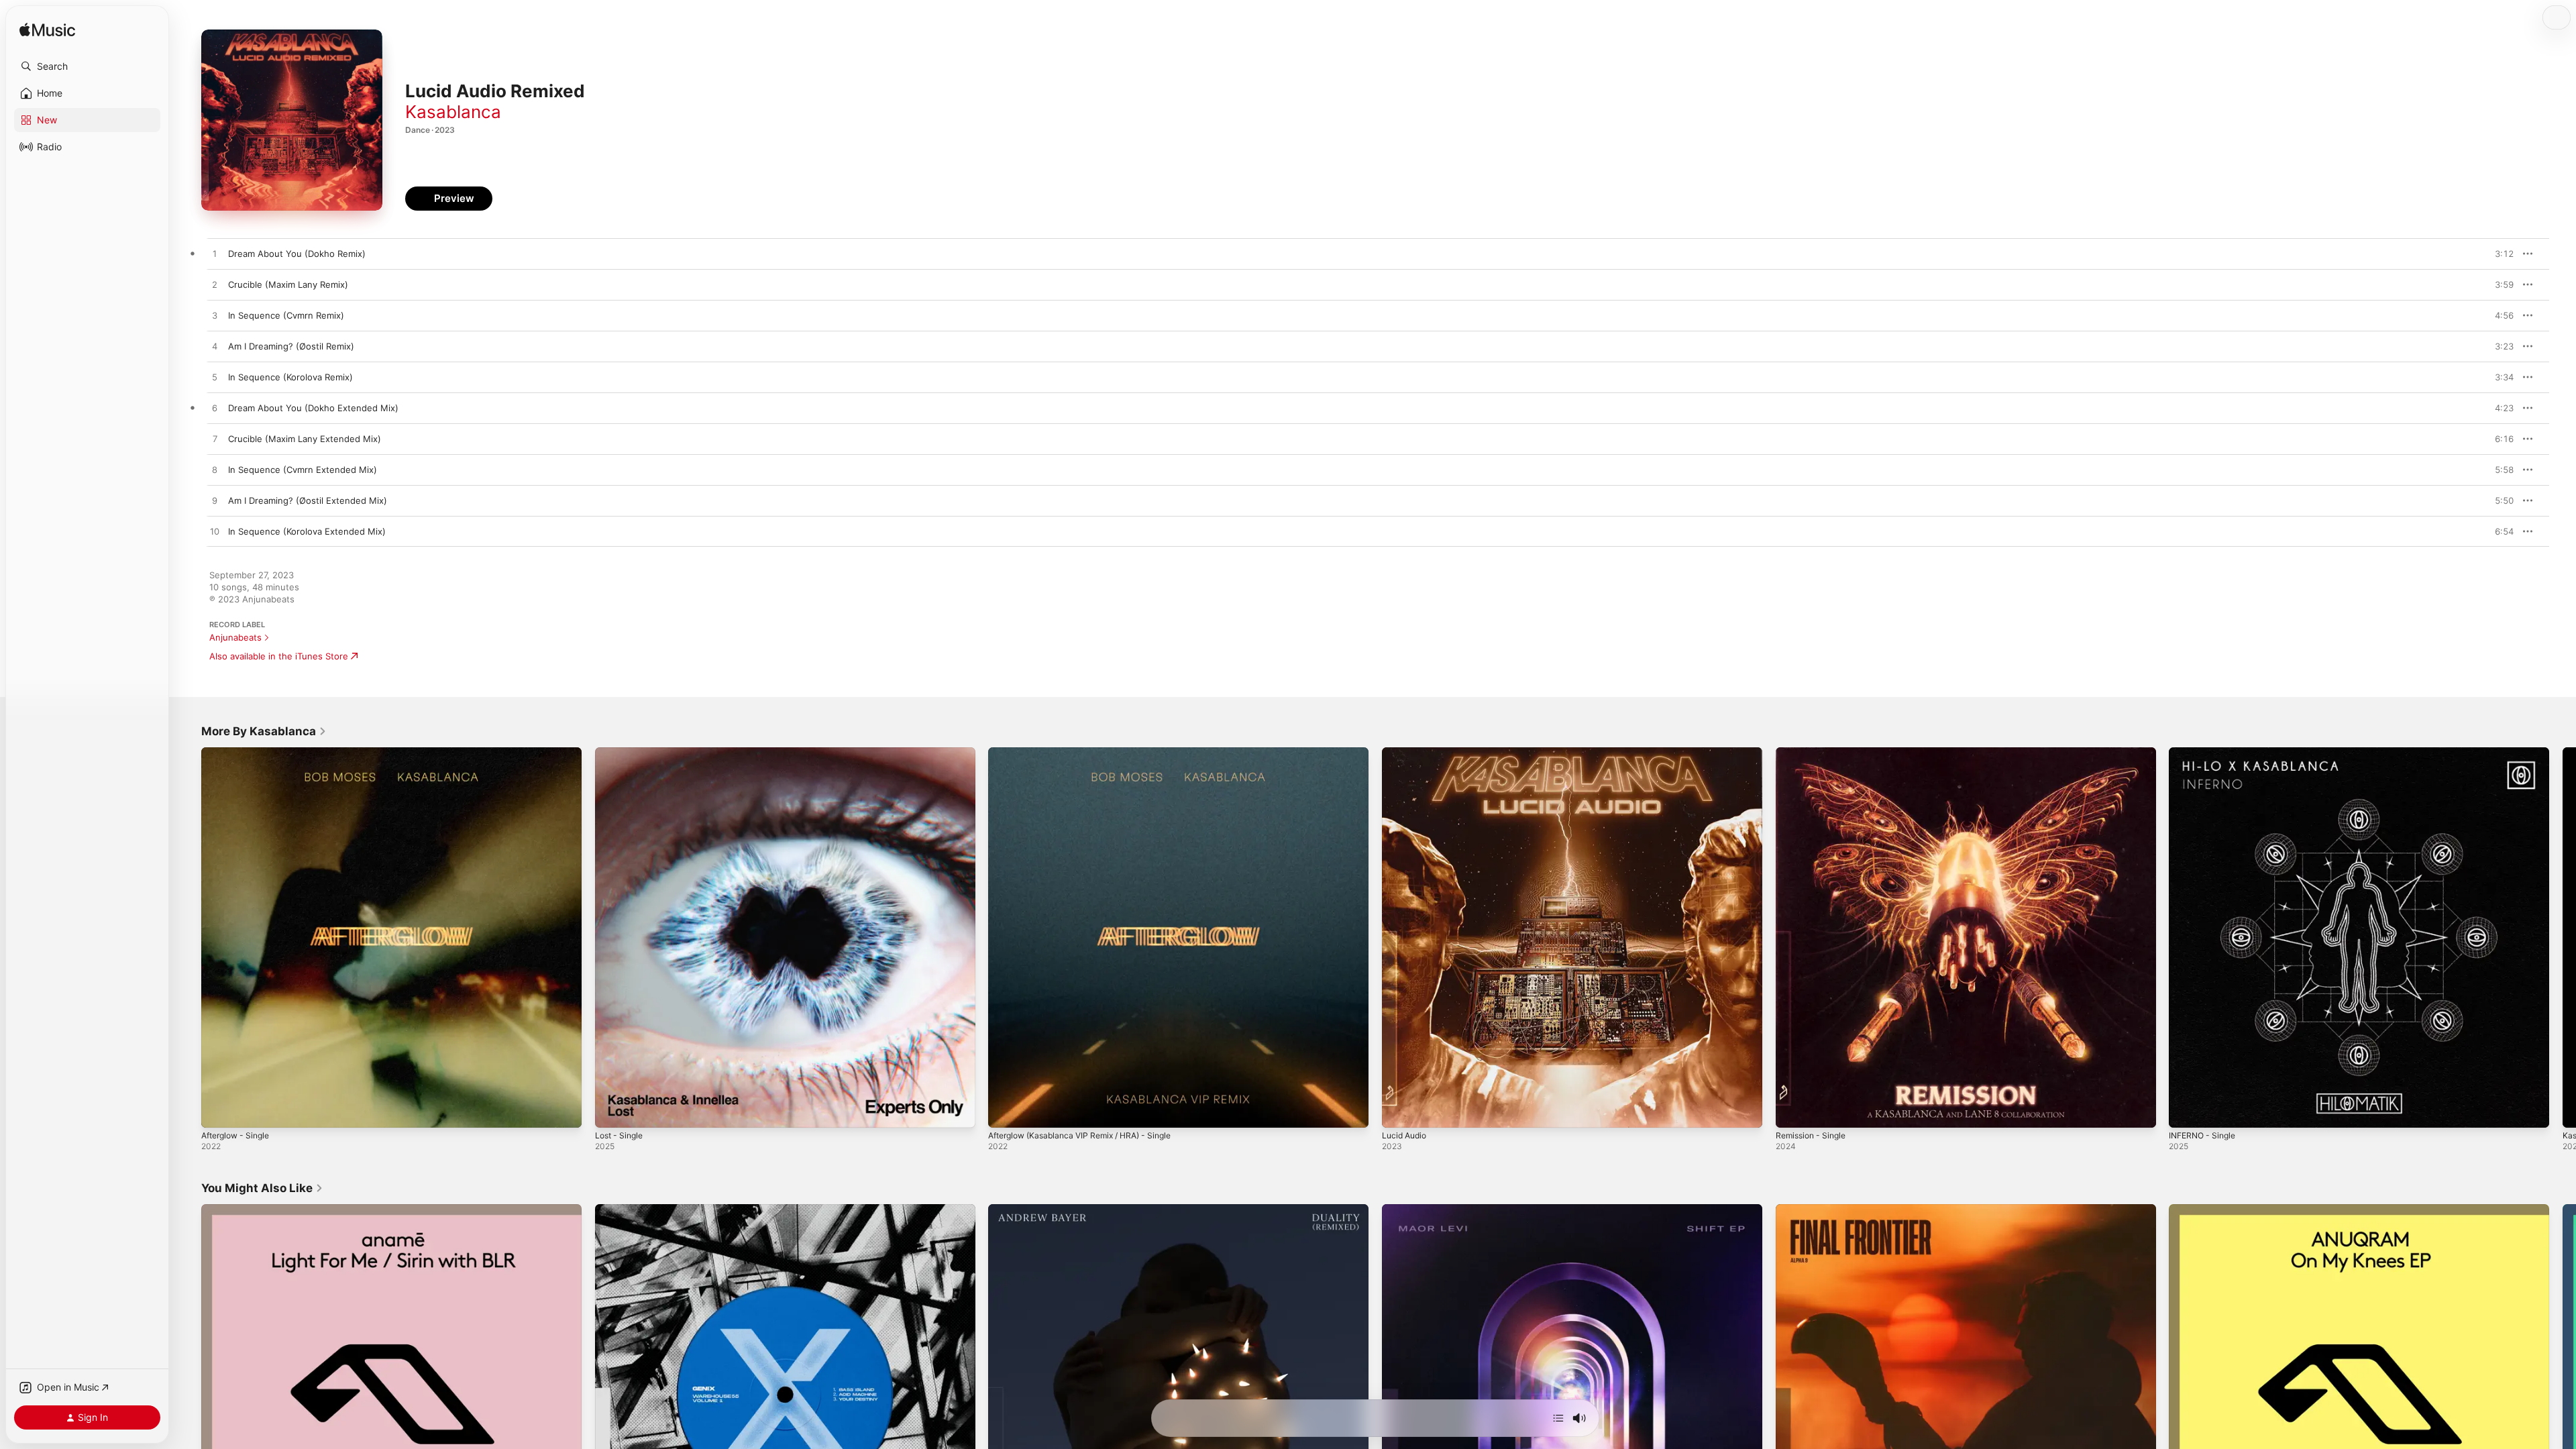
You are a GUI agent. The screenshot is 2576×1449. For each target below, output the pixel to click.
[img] (47, 31)
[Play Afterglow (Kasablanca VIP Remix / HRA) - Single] (1005, 1111)
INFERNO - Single (2205, 753)
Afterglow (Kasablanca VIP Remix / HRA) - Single (1089, 753)
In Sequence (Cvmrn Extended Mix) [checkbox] (303, 470)
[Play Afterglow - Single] (218, 1111)
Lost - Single (622, 753)
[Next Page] (2563, 937)
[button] (87, 66)
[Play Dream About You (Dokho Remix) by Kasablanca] (215, 254)
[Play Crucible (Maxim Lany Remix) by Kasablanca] (215, 285)
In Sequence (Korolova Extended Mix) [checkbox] (307, 531)
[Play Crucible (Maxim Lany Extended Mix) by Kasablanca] (215, 439)
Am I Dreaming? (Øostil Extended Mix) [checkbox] (308, 500)
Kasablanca (453, 112)
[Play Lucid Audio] (1399, 1111)
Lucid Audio (1406, 753)
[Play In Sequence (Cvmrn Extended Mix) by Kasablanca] (215, 470)
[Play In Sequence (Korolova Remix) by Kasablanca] (215, 378)
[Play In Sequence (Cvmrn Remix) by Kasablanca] (215, 316)
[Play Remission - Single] (1792, 1111)
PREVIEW (2499, 254)
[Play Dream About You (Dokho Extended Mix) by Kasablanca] (215, 409)
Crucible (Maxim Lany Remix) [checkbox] (288, 284)
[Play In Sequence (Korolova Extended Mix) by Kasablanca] (215, 532)
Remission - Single (1814, 753)
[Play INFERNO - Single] (2186, 1111)
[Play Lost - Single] (612, 1111)
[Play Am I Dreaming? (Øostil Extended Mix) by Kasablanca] (215, 501)
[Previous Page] (188, 937)
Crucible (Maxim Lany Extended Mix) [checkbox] (305, 439)
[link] (264, 731)
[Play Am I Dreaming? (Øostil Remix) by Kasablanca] (215, 347)
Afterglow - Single (239, 753)
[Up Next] (1558, 1418)
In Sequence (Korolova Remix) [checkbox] (290, 377)
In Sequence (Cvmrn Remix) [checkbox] (286, 315)
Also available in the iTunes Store (279, 656)
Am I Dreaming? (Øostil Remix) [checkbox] (291, 346)
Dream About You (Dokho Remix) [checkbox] (297, 254)
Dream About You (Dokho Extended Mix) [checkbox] (313, 408)
